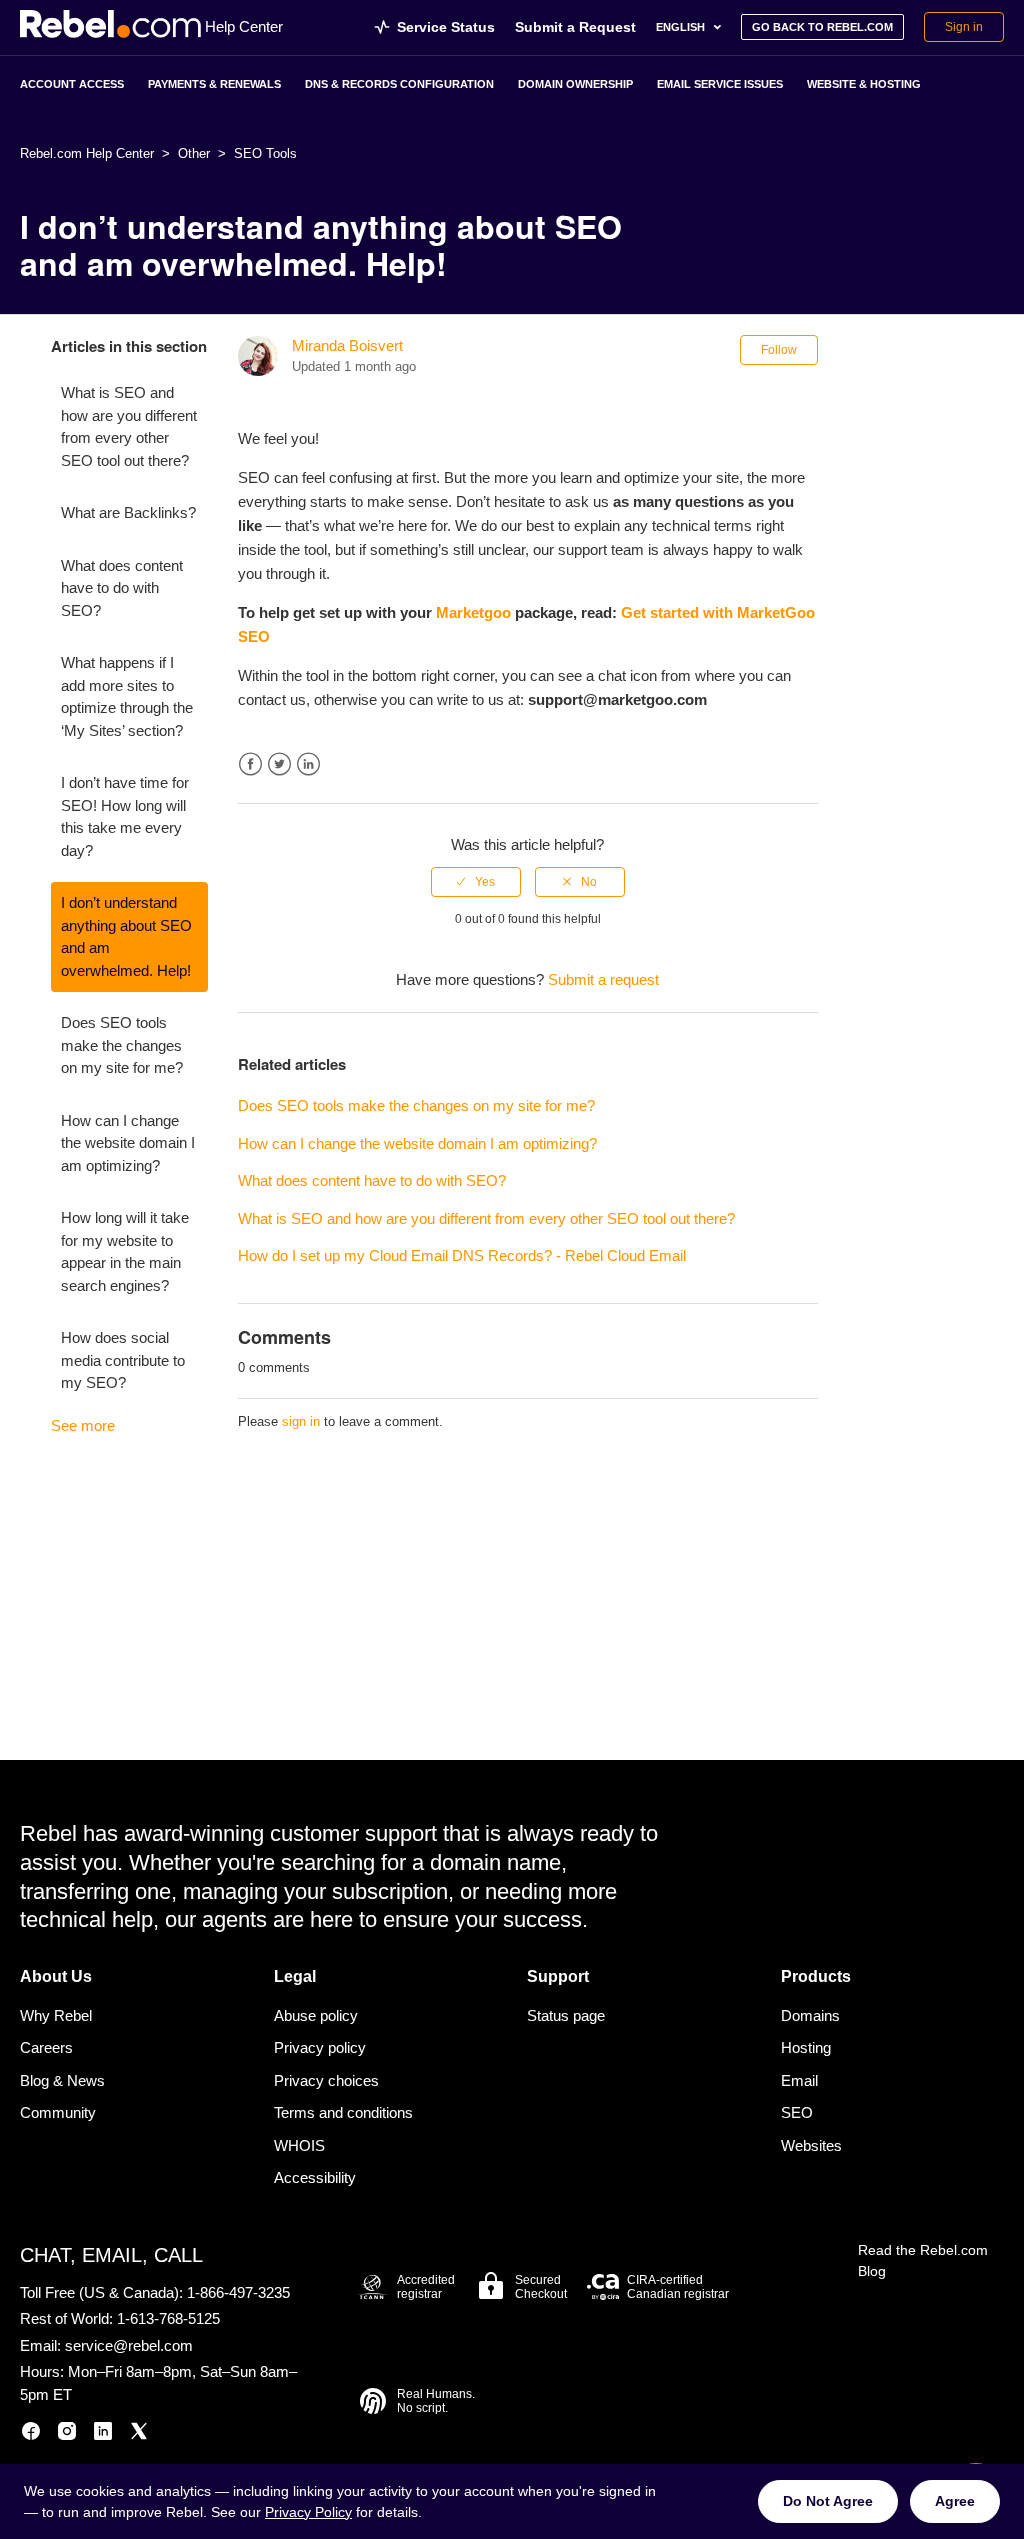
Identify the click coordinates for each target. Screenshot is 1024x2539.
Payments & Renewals (214, 84)
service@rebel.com (129, 2345)
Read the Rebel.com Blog (923, 2260)
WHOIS (299, 2145)
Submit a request (603, 979)
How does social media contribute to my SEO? (123, 1360)
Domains (810, 2015)
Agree (955, 2501)
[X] (139, 2434)
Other (194, 153)
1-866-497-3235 (238, 2292)
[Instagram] (67, 2434)
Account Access (72, 84)
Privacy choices (326, 2080)
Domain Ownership (575, 84)
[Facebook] (31, 2434)
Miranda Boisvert (347, 345)
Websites (811, 2145)
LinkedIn (308, 764)
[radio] (476, 882)
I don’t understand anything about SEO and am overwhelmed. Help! (126, 936)
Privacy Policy (308, 2512)
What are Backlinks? (128, 512)
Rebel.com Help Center (87, 153)
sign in (301, 1421)
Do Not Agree (828, 2501)
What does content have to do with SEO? (122, 588)
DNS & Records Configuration (399, 84)
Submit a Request (575, 27)
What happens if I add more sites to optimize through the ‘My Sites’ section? (127, 696)
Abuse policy (316, 2015)
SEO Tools (265, 153)
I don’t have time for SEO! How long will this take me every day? (125, 816)
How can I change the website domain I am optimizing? (128, 1143)
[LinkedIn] (103, 2434)
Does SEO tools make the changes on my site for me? (122, 1045)
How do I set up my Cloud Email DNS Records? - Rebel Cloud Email (462, 1255)
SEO (797, 2112)
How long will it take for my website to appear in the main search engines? (125, 1251)
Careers (46, 2047)
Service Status (446, 27)
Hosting (806, 2047)
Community (58, 2112)
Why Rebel (56, 2015)
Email (799, 2080)
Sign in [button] (964, 27)
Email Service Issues (720, 84)
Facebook (250, 764)
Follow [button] (779, 350)
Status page (566, 2015)
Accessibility (315, 2177)
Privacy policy (320, 2047)
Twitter (279, 764)
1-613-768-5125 (168, 2318)
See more (83, 1425)
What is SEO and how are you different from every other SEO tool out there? (129, 426)
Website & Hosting (864, 84)
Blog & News (62, 2080)
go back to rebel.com (822, 27)
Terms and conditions (343, 2112)
